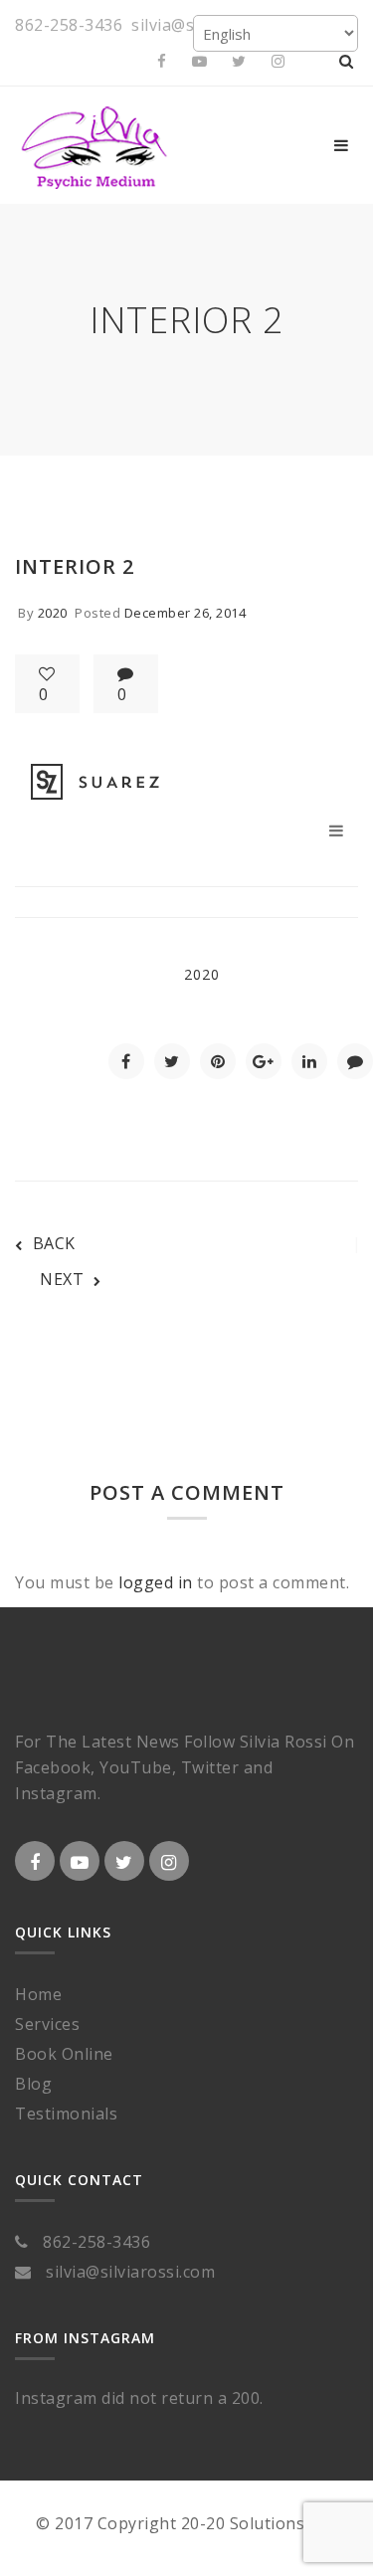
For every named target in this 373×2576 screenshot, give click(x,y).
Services (47, 2024)
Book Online (64, 2054)
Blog (33, 2084)
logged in (156, 1582)
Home (38, 1994)
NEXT (62, 1279)
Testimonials (66, 2114)
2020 (53, 613)
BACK (54, 1243)
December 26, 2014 (186, 613)
